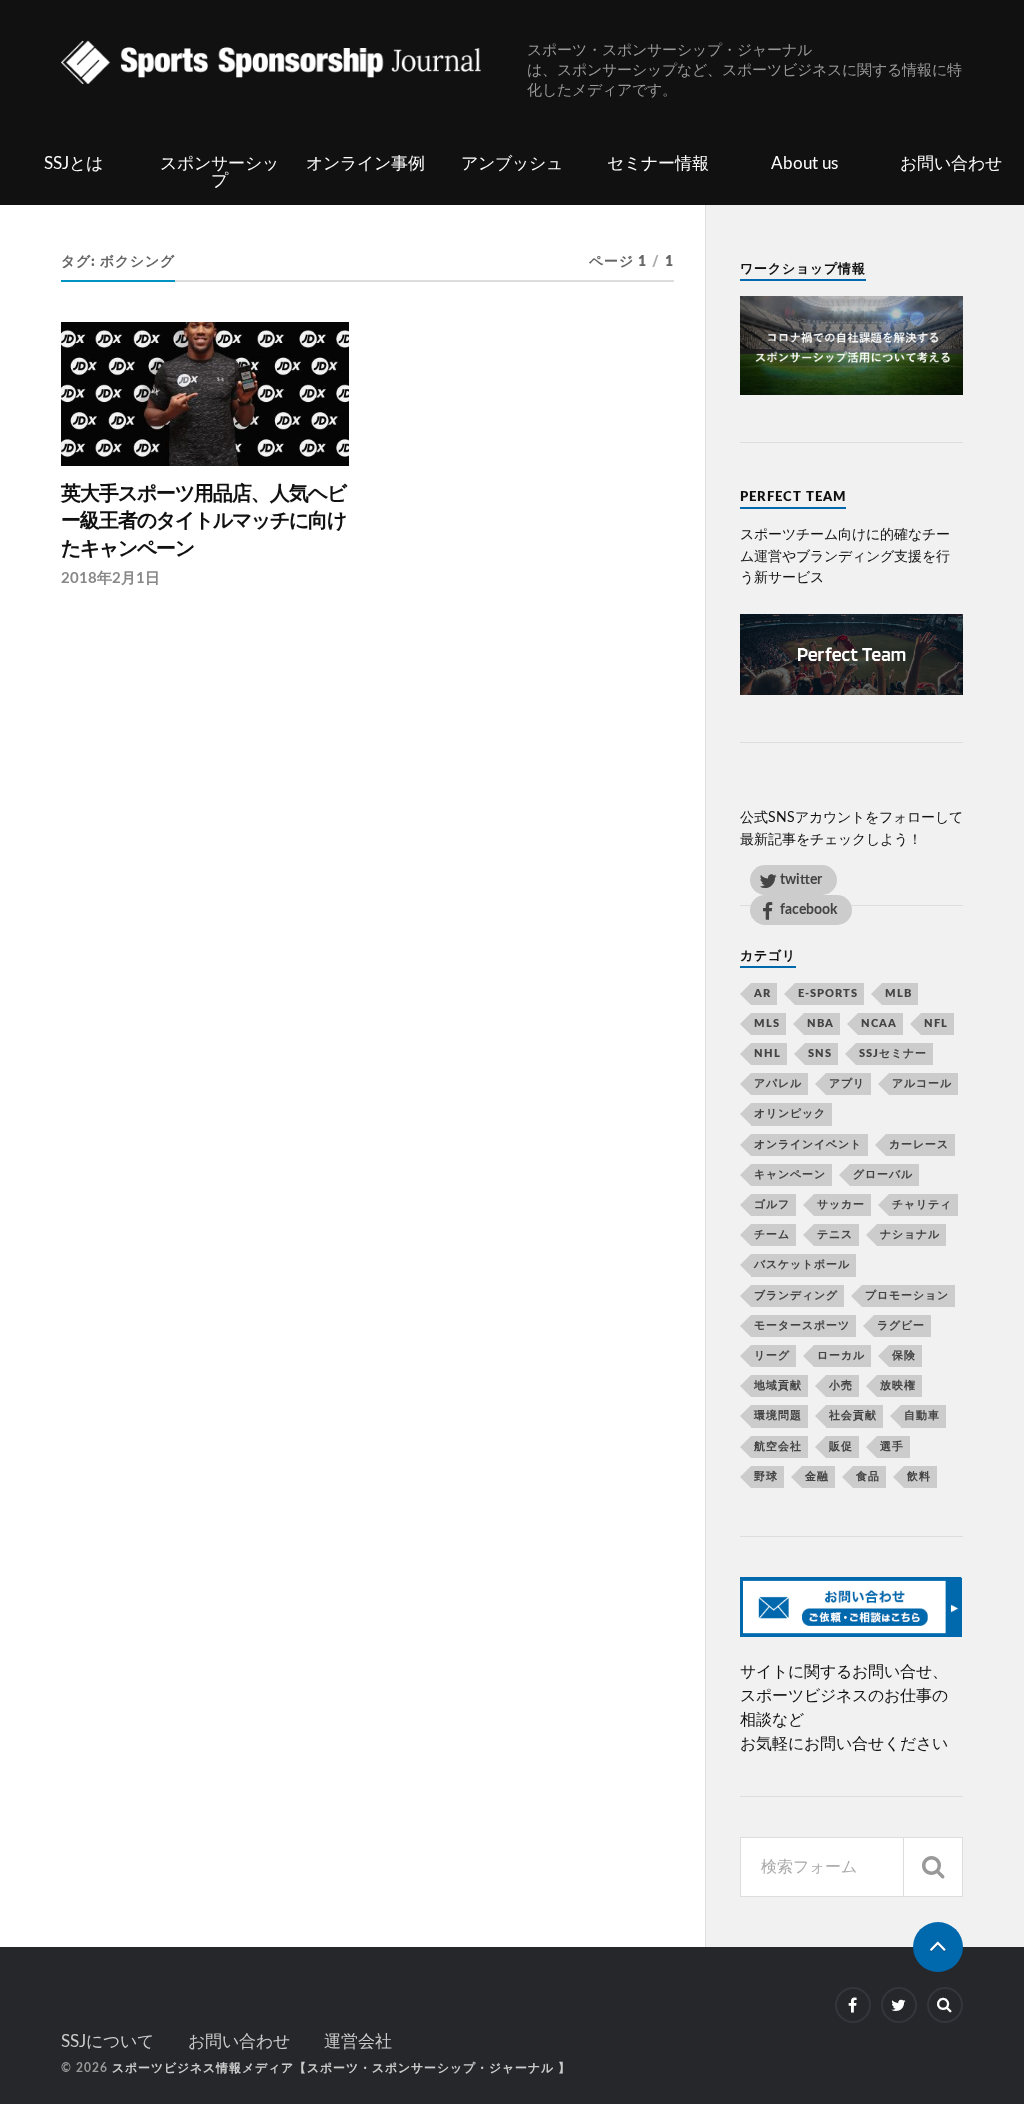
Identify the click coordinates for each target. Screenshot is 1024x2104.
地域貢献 (778, 1385)
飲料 (919, 1476)
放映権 (898, 1385)
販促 (841, 1446)
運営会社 (358, 2041)
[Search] (933, 1867)
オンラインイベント (808, 1144)
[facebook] (853, 2005)
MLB (898, 993)
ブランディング (796, 1295)
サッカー (841, 1204)
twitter (801, 879)
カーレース (919, 1144)
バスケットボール (802, 1264)
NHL (767, 1053)
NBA (820, 1023)
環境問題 (778, 1415)
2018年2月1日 (110, 578)
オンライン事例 (365, 163)
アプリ (847, 1083)
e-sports (828, 993)
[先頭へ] (938, 1947)
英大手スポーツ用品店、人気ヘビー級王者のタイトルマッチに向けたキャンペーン (203, 521)
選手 (892, 1446)
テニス (835, 1234)
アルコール (922, 1083)
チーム (772, 1234)
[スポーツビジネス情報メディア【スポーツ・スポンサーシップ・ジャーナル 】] (294, 64)
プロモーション (907, 1295)
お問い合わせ (951, 163)
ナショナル (910, 1234)
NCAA (879, 1023)
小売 (841, 1385)
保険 (904, 1355)
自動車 (922, 1415)
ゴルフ (772, 1204)
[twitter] (899, 2005)
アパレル (778, 1083)
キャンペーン (790, 1174)
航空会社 (778, 1446)
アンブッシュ (512, 163)
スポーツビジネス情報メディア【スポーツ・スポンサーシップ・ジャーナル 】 (341, 2068)
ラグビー (901, 1325)
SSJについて (107, 2041)
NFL (936, 1023)
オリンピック (790, 1113)
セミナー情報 (658, 163)
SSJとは (73, 163)
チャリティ (922, 1204)
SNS (820, 1053)
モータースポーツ (802, 1325)
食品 (868, 1476)
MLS (767, 1023)
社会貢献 (853, 1415)
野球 (766, 1476)
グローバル (883, 1174)
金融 (817, 1476)
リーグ (772, 1355)
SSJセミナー (893, 1053)
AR (762, 993)
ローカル (841, 1355)
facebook (808, 909)
